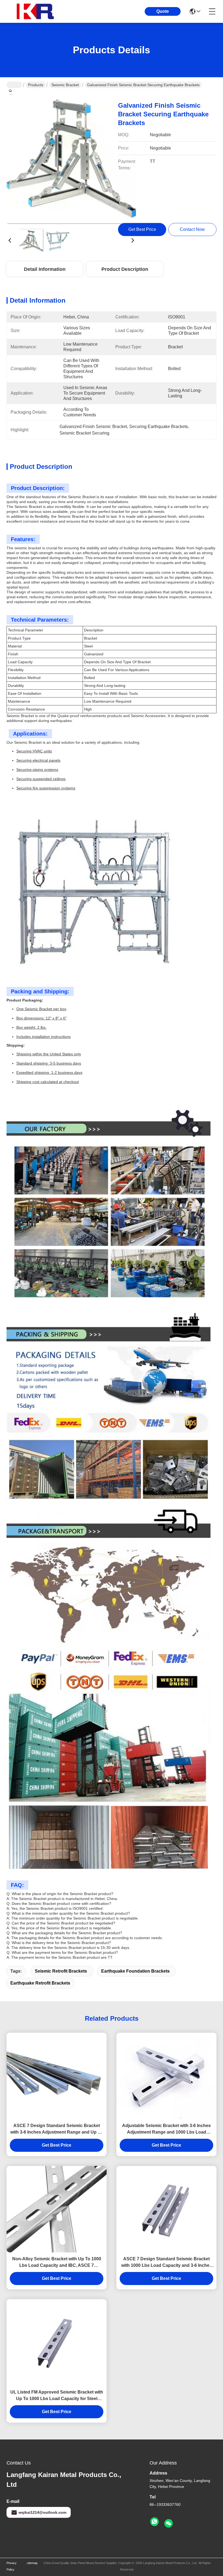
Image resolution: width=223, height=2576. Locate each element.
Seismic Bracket (65, 85)
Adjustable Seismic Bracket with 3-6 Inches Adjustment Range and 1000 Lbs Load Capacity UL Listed (166, 2129)
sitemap (32, 2563)
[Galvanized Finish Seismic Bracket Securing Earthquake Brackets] (71, 159)
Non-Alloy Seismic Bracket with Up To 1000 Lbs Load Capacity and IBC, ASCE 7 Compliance (57, 2263)
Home (14, 85)
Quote (163, 11)
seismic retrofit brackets (61, 1971)
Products (36, 85)
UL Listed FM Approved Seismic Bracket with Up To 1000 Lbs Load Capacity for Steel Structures (57, 2396)
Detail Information (45, 269)
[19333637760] (154, 2522)
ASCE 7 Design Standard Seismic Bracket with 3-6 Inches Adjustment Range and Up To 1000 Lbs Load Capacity (57, 2129)
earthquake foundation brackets (135, 1971)
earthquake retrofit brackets (40, 1983)
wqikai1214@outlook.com (42, 2512)
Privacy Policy (12, 2566)
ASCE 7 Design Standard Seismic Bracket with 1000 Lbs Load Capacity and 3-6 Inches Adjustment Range (167, 2263)
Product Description (125, 269)
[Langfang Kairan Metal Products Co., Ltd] (36, 11)
